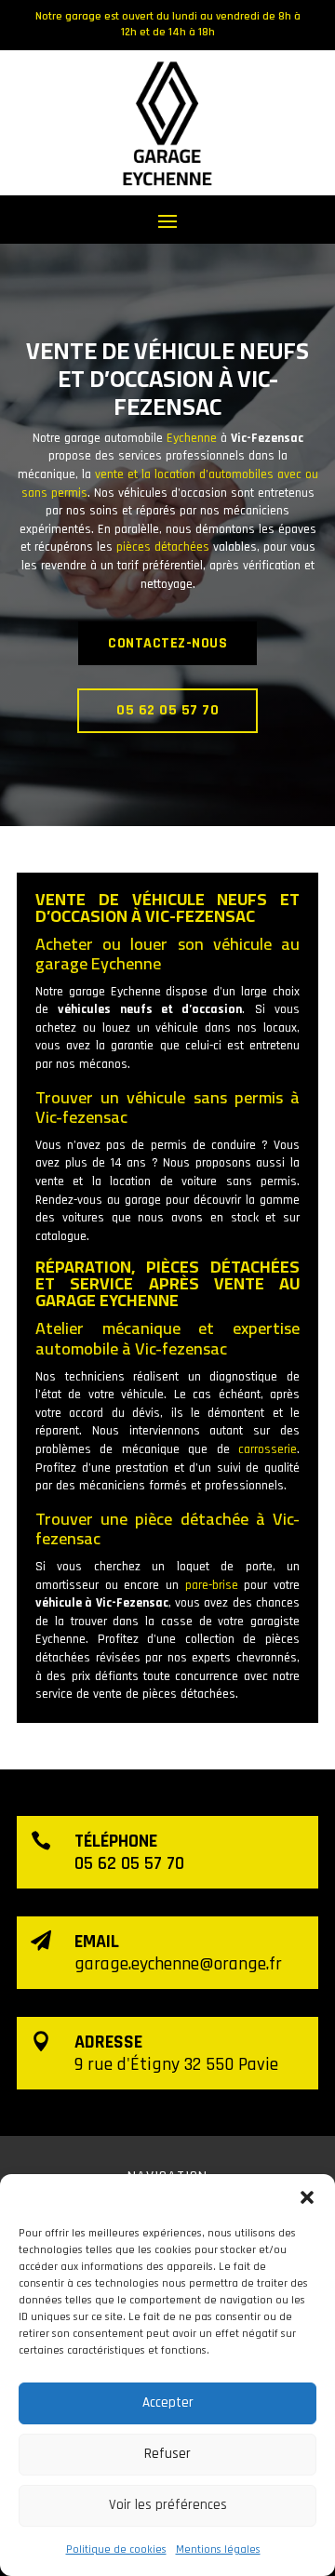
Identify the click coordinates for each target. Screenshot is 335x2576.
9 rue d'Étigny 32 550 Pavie (176, 2064)
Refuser (167, 2454)
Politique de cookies (116, 2549)
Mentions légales (218, 2549)
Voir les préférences (168, 2505)
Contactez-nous (167, 643)
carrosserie (268, 1449)
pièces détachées (163, 547)
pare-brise (212, 1585)
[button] (307, 2197)
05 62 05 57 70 (167, 710)
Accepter (168, 2402)
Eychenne (192, 438)
